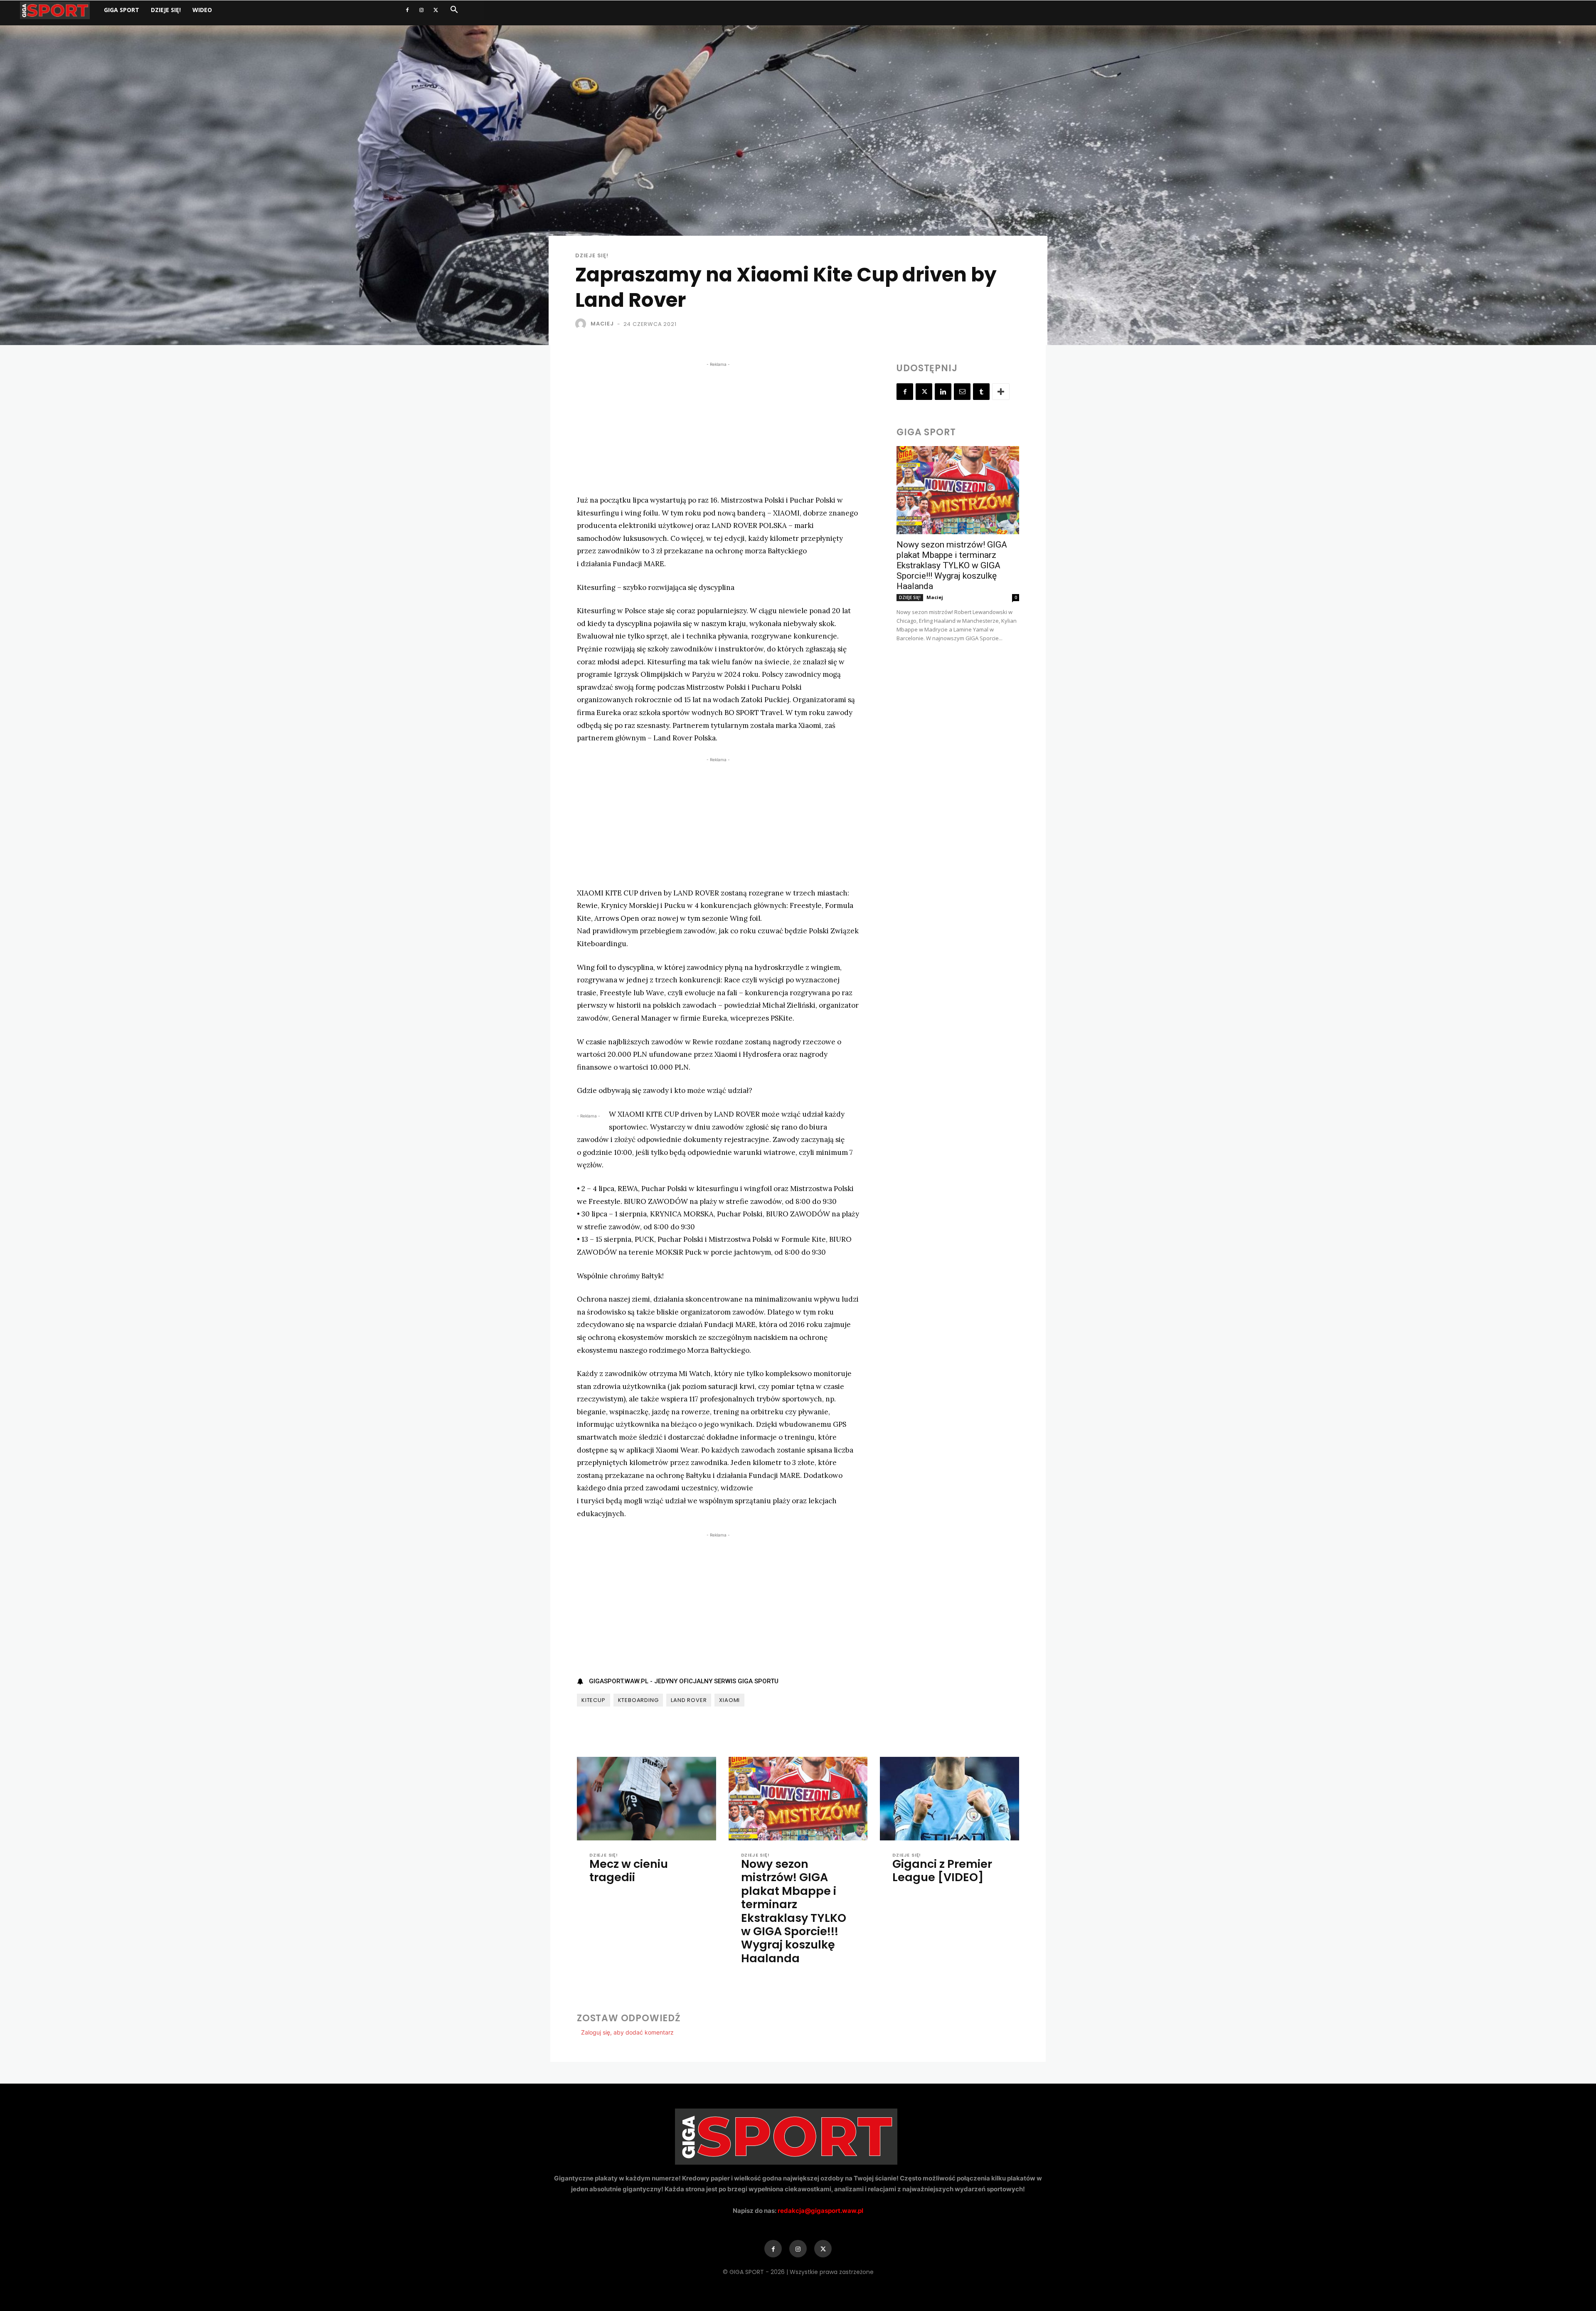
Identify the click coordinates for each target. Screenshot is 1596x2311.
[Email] (962, 392)
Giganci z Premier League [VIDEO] (942, 1871)
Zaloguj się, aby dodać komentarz (627, 2032)
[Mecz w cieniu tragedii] (647, 1799)
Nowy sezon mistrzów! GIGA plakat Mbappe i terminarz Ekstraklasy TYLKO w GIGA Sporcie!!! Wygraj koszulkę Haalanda (952, 565)
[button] (454, 11)
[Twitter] (436, 10)
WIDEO (202, 10)
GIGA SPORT (122, 10)
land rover (689, 1700)
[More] (1001, 392)
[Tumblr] (981, 392)
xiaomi (729, 1700)
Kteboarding (638, 1700)
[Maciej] (582, 324)
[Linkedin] (943, 392)
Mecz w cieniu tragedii (629, 1871)
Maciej (602, 324)
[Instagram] (421, 10)
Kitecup (594, 1700)
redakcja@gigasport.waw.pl (820, 2211)
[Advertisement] (718, 427)
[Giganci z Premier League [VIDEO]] (949, 1799)
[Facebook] (407, 10)
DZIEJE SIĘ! (166, 10)
